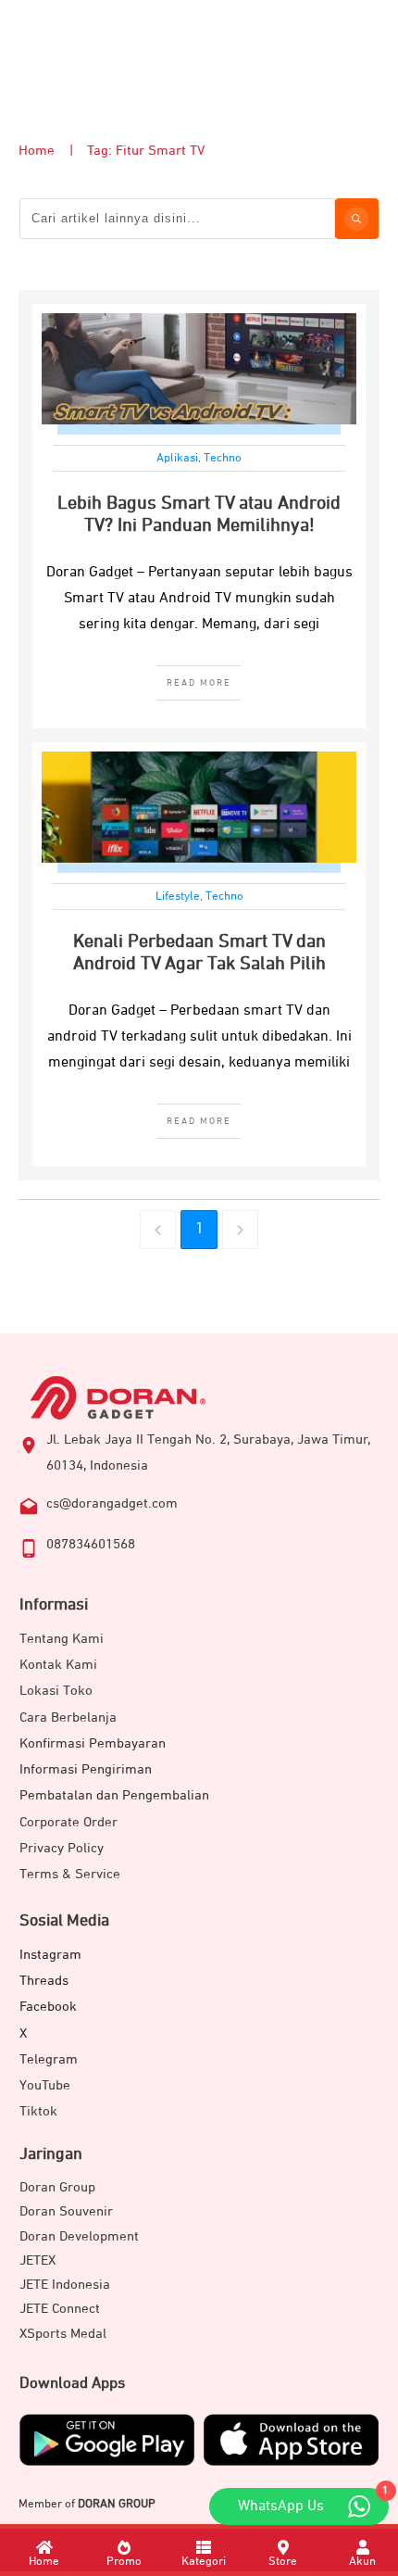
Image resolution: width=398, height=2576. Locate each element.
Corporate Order (68, 1822)
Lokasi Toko (56, 1691)
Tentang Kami (62, 1639)
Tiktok (38, 2111)
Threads (44, 1981)
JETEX (37, 2260)
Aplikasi (177, 458)
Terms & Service (70, 1874)
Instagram (50, 1955)
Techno (223, 458)
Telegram (49, 2059)
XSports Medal (63, 2334)
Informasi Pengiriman (86, 1769)
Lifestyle (178, 897)
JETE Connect (60, 2309)
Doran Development (79, 2236)
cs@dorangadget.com (112, 1503)
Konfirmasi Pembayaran (93, 1743)
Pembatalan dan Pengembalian (114, 1795)
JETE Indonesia (65, 2285)
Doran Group (57, 2187)
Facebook (48, 2007)
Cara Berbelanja (68, 1717)
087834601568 (91, 1544)
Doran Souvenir (66, 2211)
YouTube (45, 2085)
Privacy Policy (62, 1848)
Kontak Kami (58, 1665)
